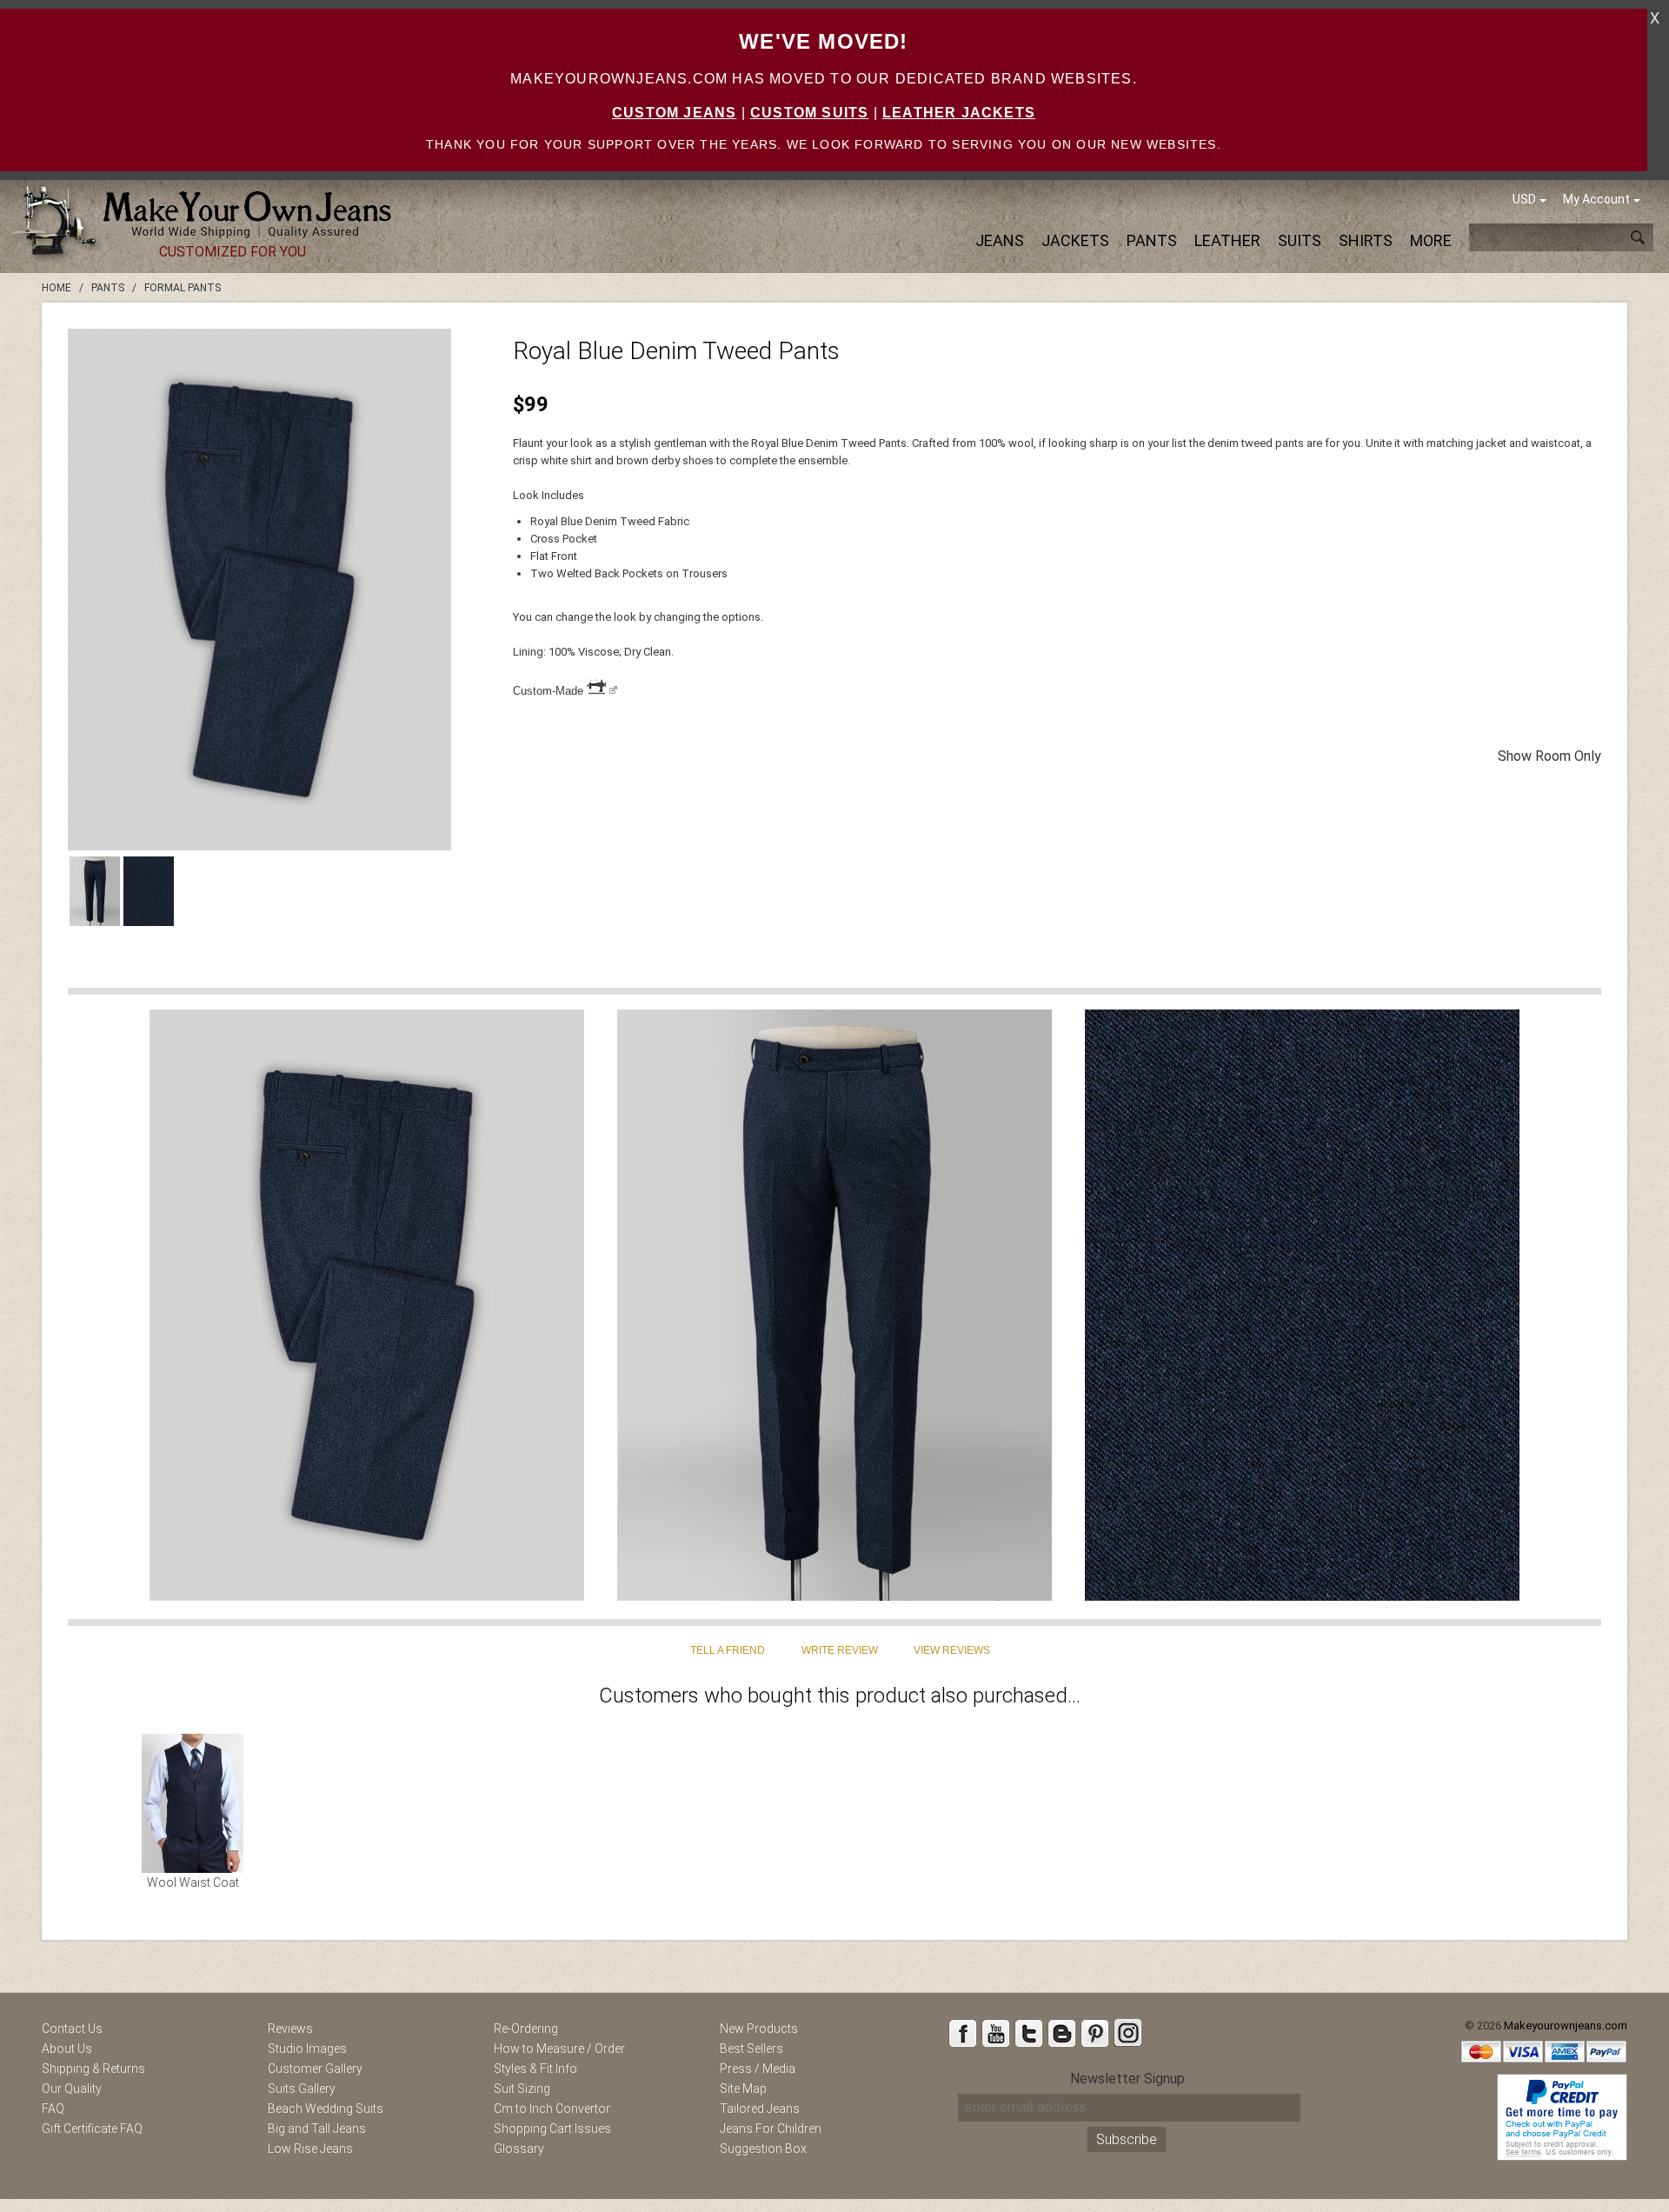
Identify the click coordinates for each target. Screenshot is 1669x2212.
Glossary (519, 2149)
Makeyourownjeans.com (1566, 2025)
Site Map (743, 2089)
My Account (1596, 199)
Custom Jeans (674, 113)
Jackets (1075, 240)
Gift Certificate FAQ (92, 2129)
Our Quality (72, 2089)
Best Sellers (751, 2049)
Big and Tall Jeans (317, 2129)
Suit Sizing (522, 2089)
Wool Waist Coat (193, 1882)
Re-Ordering (526, 2029)
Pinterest (1094, 2033)
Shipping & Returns (93, 2069)
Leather (1227, 240)
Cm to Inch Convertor (552, 2109)
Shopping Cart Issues (552, 2129)
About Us (67, 2049)
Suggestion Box (763, 2149)
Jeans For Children (771, 2129)
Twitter (1028, 2033)
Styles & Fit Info (535, 2069)
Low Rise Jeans (310, 2149)
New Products (759, 2029)
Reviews (290, 2029)
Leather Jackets (959, 113)
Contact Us (72, 2029)
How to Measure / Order (559, 2049)
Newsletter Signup (1127, 2079)
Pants (1152, 240)
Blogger (1061, 2033)
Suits (1300, 240)
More (1431, 240)
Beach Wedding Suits (326, 2109)
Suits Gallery (302, 2089)
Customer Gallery (315, 2069)
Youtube (995, 2033)
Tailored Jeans (760, 2109)
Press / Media (758, 2069)
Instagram (1127, 2033)
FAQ (53, 2109)
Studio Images (307, 2049)
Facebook (962, 2033)
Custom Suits (809, 113)
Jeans (1000, 240)
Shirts (1366, 240)
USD (1524, 199)
